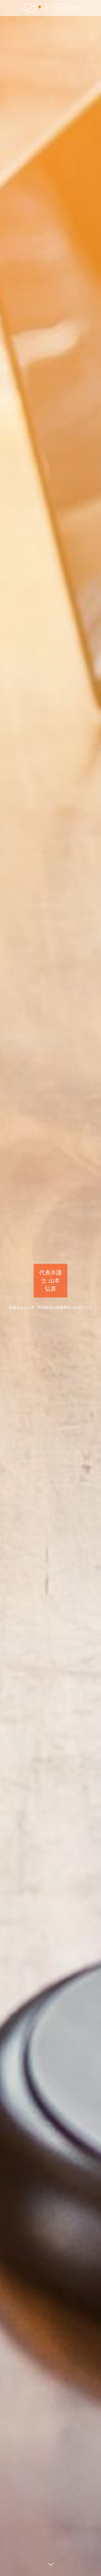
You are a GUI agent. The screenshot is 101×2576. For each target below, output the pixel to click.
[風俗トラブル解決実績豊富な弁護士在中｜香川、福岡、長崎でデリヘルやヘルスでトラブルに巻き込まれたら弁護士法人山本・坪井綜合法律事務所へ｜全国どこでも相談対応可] (51, 8)
